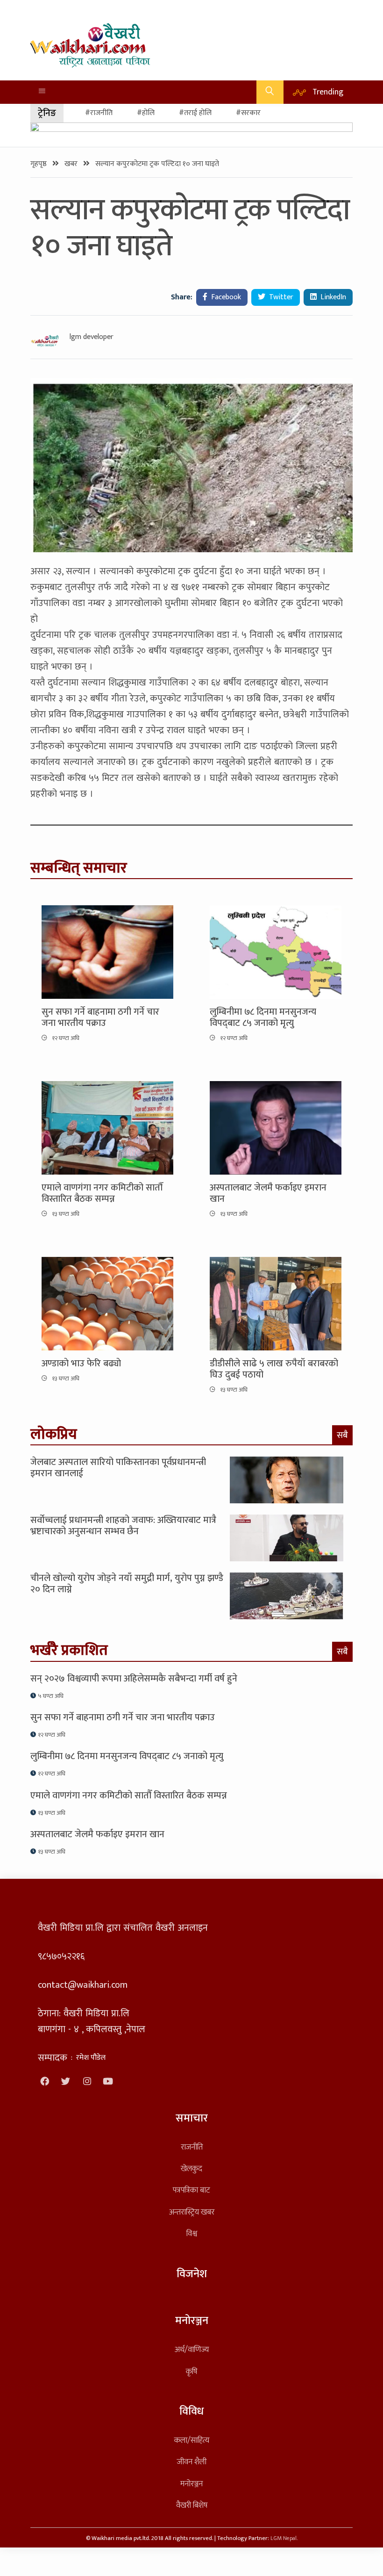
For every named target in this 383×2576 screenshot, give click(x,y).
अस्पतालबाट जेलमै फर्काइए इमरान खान (268, 1193)
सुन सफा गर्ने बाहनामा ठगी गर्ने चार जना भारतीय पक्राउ (100, 1017)
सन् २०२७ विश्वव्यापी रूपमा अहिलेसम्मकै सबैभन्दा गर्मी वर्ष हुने (134, 1679)
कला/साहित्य (192, 2440)
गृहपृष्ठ (39, 164)
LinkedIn (332, 297)
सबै (342, 1435)
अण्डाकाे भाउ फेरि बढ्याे (81, 1364)
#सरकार (248, 113)
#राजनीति (99, 113)
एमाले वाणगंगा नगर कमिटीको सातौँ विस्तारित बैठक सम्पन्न (102, 1193)
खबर (72, 164)
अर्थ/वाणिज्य (192, 2349)
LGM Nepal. (284, 2538)
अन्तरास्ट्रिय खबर (192, 2212)
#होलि (146, 113)
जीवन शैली (192, 2462)
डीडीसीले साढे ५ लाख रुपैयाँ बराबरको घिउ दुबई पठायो (274, 1369)
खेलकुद (191, 2168)
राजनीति (192, 2147)
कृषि (191, 2371)
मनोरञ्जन (191, 2484)
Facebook (225, 297)
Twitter (280, 297)
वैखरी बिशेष (192, 2505)
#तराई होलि (195, 113)
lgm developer (92, 337)
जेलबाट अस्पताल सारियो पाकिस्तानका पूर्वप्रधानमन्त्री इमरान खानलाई (118, 1468)
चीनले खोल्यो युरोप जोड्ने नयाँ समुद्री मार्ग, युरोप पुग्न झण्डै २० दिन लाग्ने (127, 1584)
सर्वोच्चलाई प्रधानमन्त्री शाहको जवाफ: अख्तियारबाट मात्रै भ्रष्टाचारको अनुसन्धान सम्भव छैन (123, 1526)
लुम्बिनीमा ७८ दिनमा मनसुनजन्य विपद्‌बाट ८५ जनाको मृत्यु (263, 1017)
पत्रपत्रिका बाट (191, 2190)
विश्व (192, 2233)
